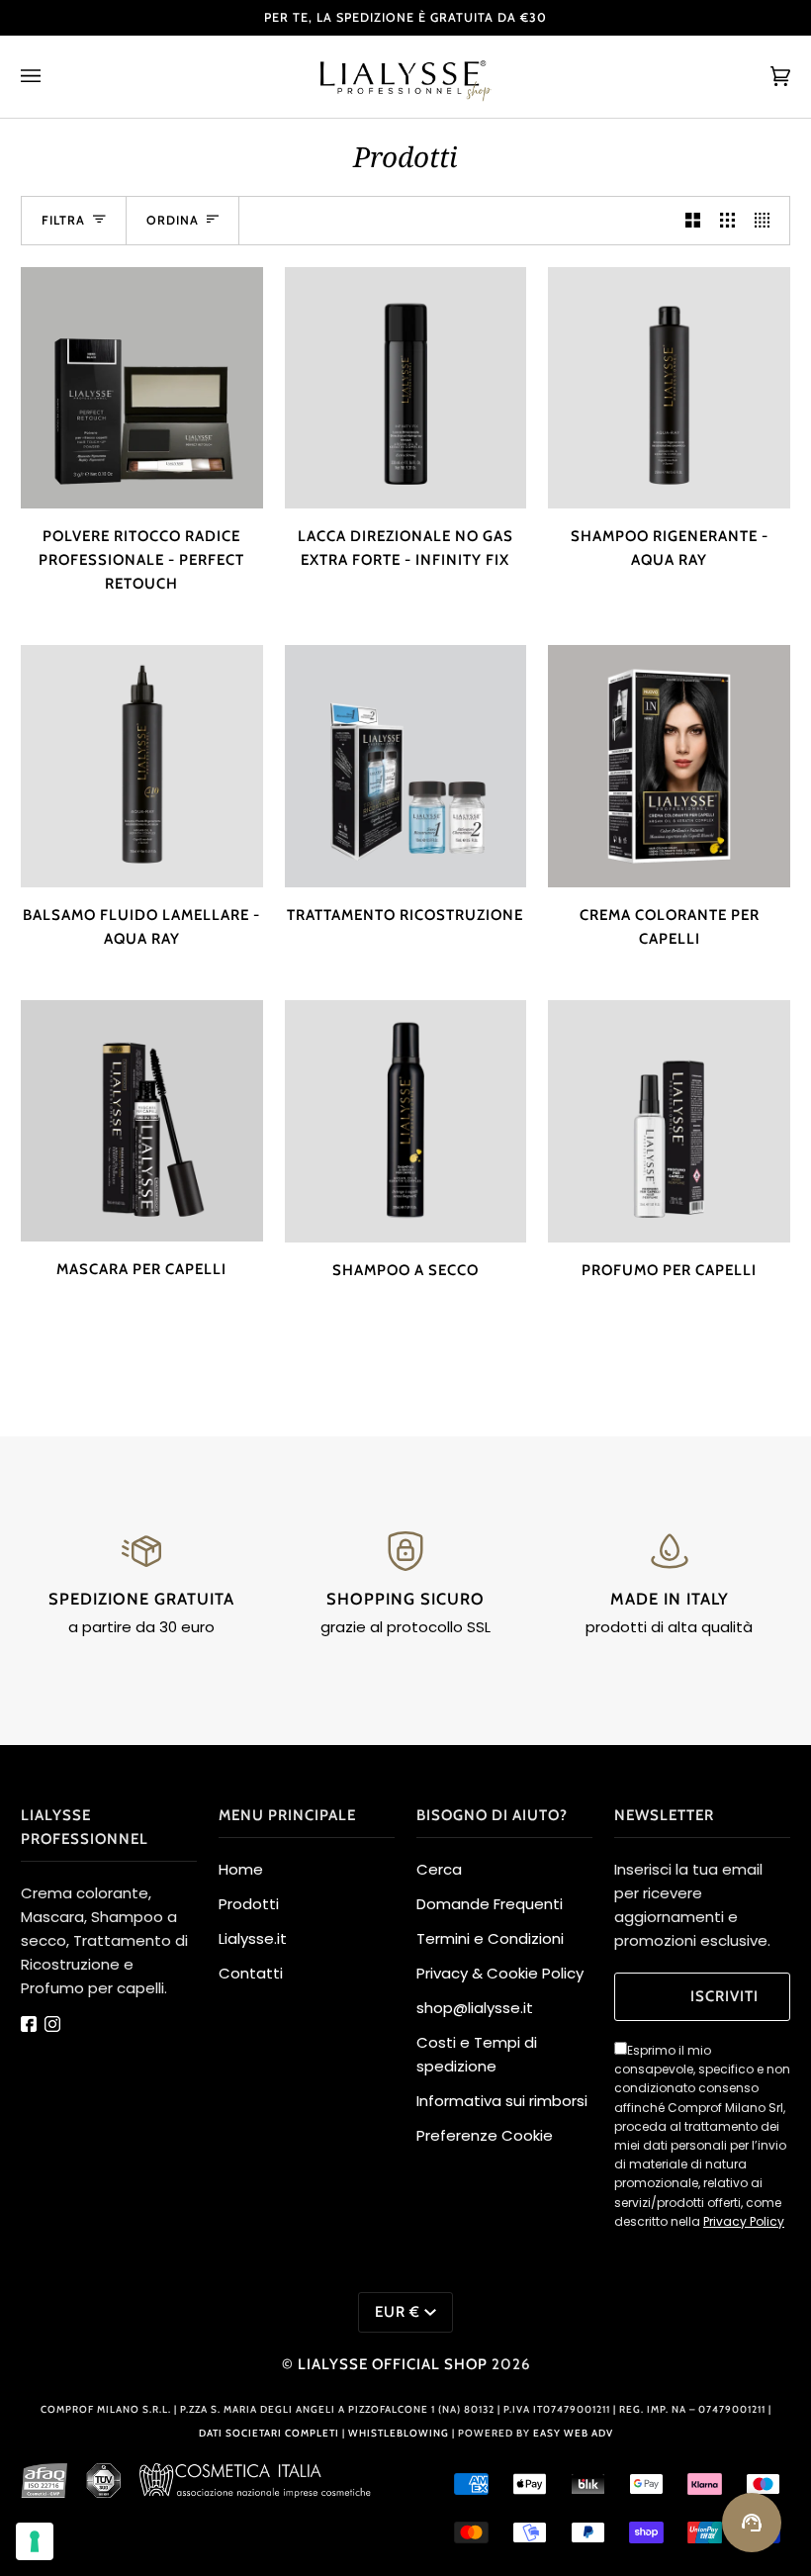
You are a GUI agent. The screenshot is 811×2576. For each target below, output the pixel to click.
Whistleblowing (400, 2433)
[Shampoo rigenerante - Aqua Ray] (669, 388)
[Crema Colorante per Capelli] (669, 766)
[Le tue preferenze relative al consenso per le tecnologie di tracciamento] (35, 2541)
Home (241, 1869)
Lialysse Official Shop (393, 2364)
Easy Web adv (573, 2433)
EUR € (398, 2312)
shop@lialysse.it (475, 2008)
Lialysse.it (253, 1938)
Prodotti (249, 1904)
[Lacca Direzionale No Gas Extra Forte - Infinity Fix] (406, 388)
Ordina (173, 220)
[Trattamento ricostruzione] (406, 766)
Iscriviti (724, 1996)
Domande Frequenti (490, 1904)
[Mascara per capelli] (142, 1121)
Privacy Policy (744, 2221)
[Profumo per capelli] (669, 1121)
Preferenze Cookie (485, 2135)
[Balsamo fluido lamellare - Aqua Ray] (142, 766)
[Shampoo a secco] (406, 1121)
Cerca (439, 1869)
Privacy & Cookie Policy (500, 1973)
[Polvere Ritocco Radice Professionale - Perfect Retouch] (142, 388)
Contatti (251, 1973)
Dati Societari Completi (269, 2433)
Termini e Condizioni (490, 1938)
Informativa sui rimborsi (502, 2101)
